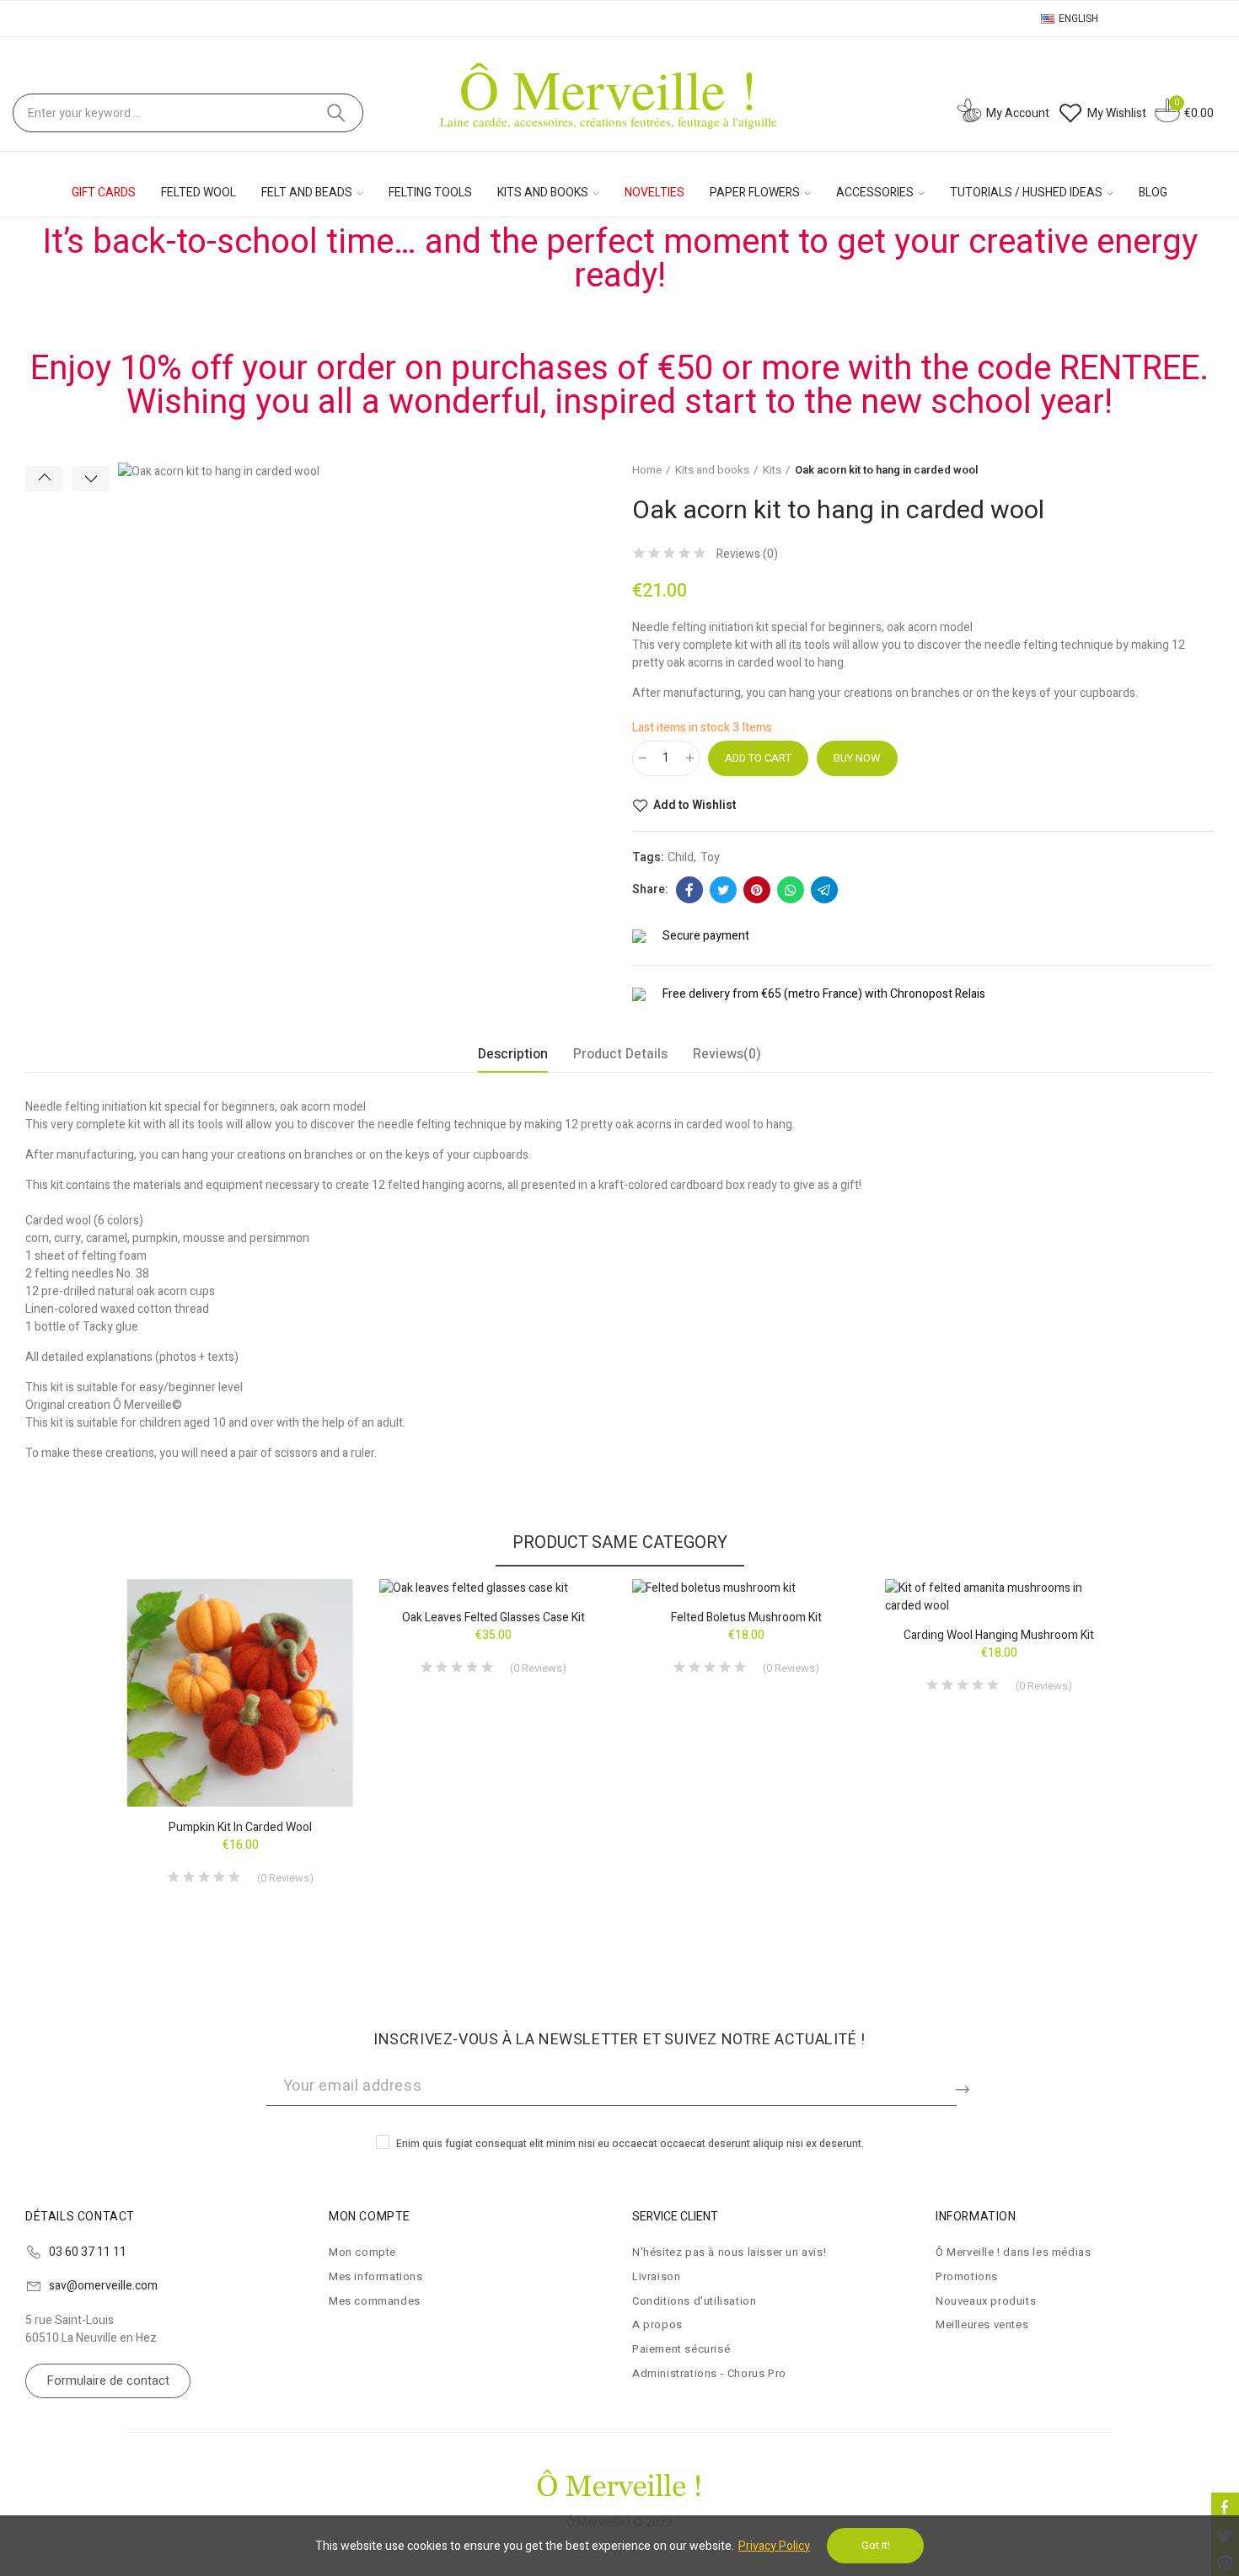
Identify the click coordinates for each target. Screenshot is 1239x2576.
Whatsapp (791, 890)
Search (336, 113)
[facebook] (1225, 2506)
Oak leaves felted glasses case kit (493, 1617)
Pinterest (757, 890)
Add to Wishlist (695, 806)
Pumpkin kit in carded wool (240, 1827)
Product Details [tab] (620, 1054)
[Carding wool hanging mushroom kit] (999, 1597)
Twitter (723, 890)
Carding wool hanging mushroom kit (999, 1635)
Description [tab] (513, 1054)
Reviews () (747, 554)
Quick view (312, 1642)
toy (710, 857)
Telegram (824, 890)
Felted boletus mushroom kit (746, 1617)
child (681, 857)
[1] (965, 2086)
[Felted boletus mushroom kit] (746, 1588)
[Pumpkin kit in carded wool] (240, 1693)
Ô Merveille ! (609, 88)
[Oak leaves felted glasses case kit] (493, 1588)
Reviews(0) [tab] (727, 1054)
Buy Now (857, 758)
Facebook (689, 890)
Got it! (876, 2545)
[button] (44, 479)
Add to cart (758, 758)
